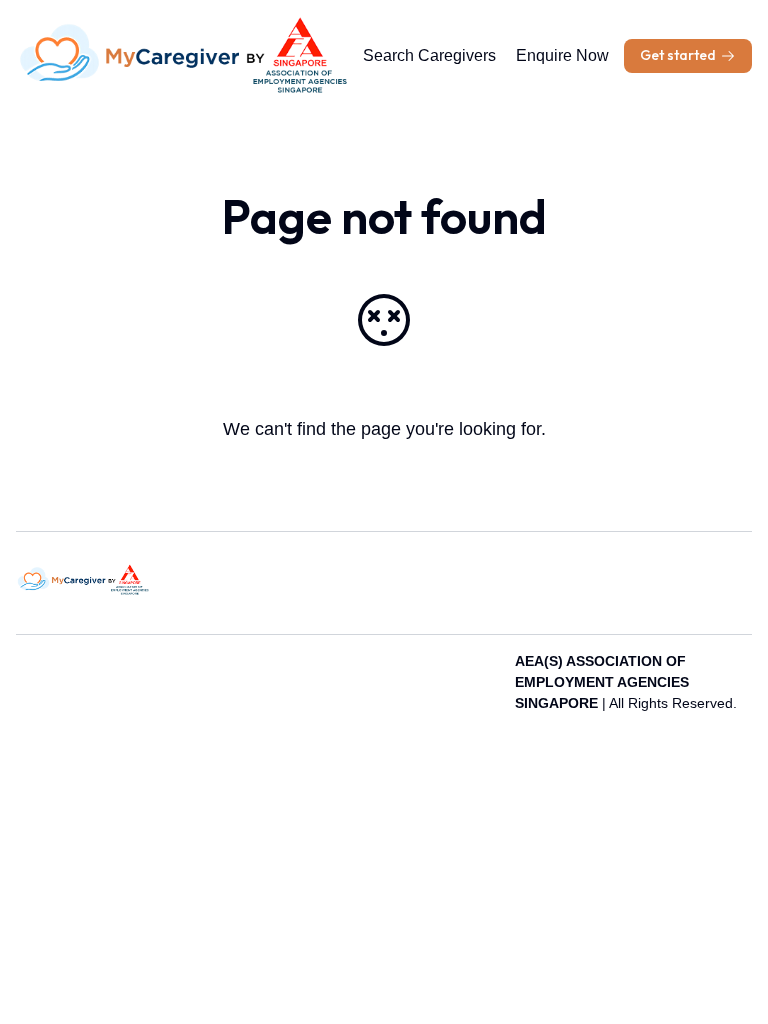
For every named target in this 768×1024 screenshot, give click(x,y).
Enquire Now (562, 55)
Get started (678, 55)
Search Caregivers (429, 55)
